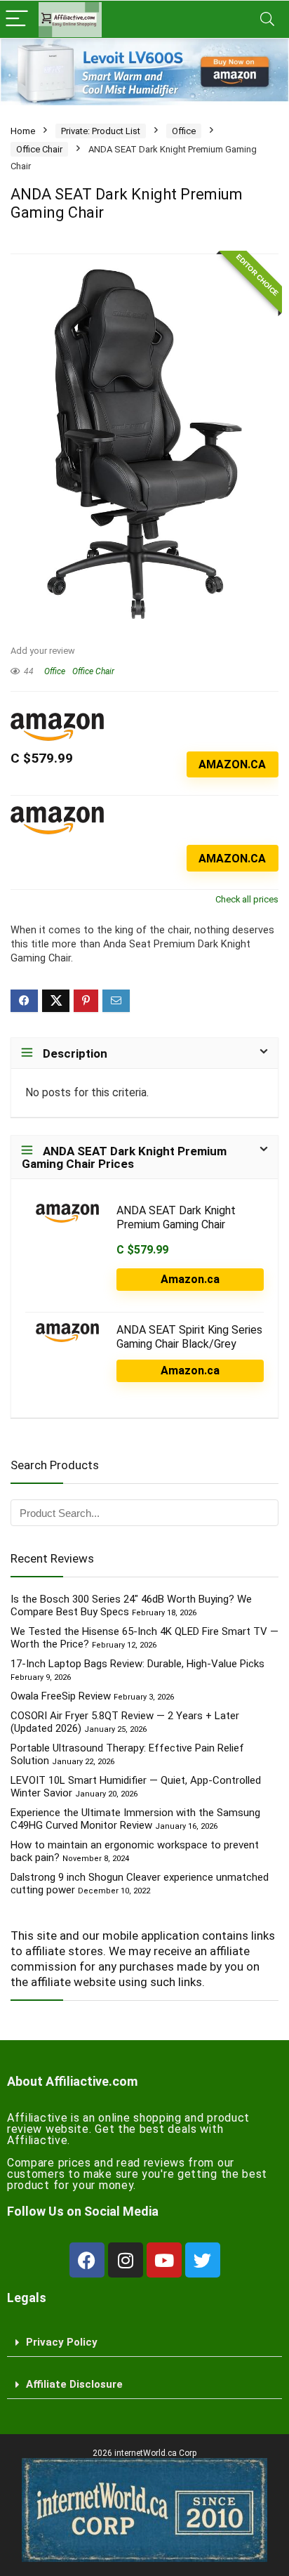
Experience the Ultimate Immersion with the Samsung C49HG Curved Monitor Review (135, 1819)
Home (23, 131)
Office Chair (39, 149)
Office (184, 131)
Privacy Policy (62, 2342)
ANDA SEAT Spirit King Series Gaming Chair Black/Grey (189, 1337)
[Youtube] (164, 2260)
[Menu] (17, 19)
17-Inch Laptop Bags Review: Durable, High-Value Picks (137, 1664)
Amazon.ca (232, 764)
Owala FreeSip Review (61, 1696)
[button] (144, 2343)
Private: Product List (101, 131)
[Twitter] (203, 2260)
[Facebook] (87, 2260)
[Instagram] (126, 2260)
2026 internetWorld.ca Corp (144, 2453)
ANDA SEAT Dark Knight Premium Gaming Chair (176, 1217)
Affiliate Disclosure (74, 2384)
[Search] (267, 19)
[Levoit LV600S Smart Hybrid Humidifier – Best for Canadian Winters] (144, 72)
